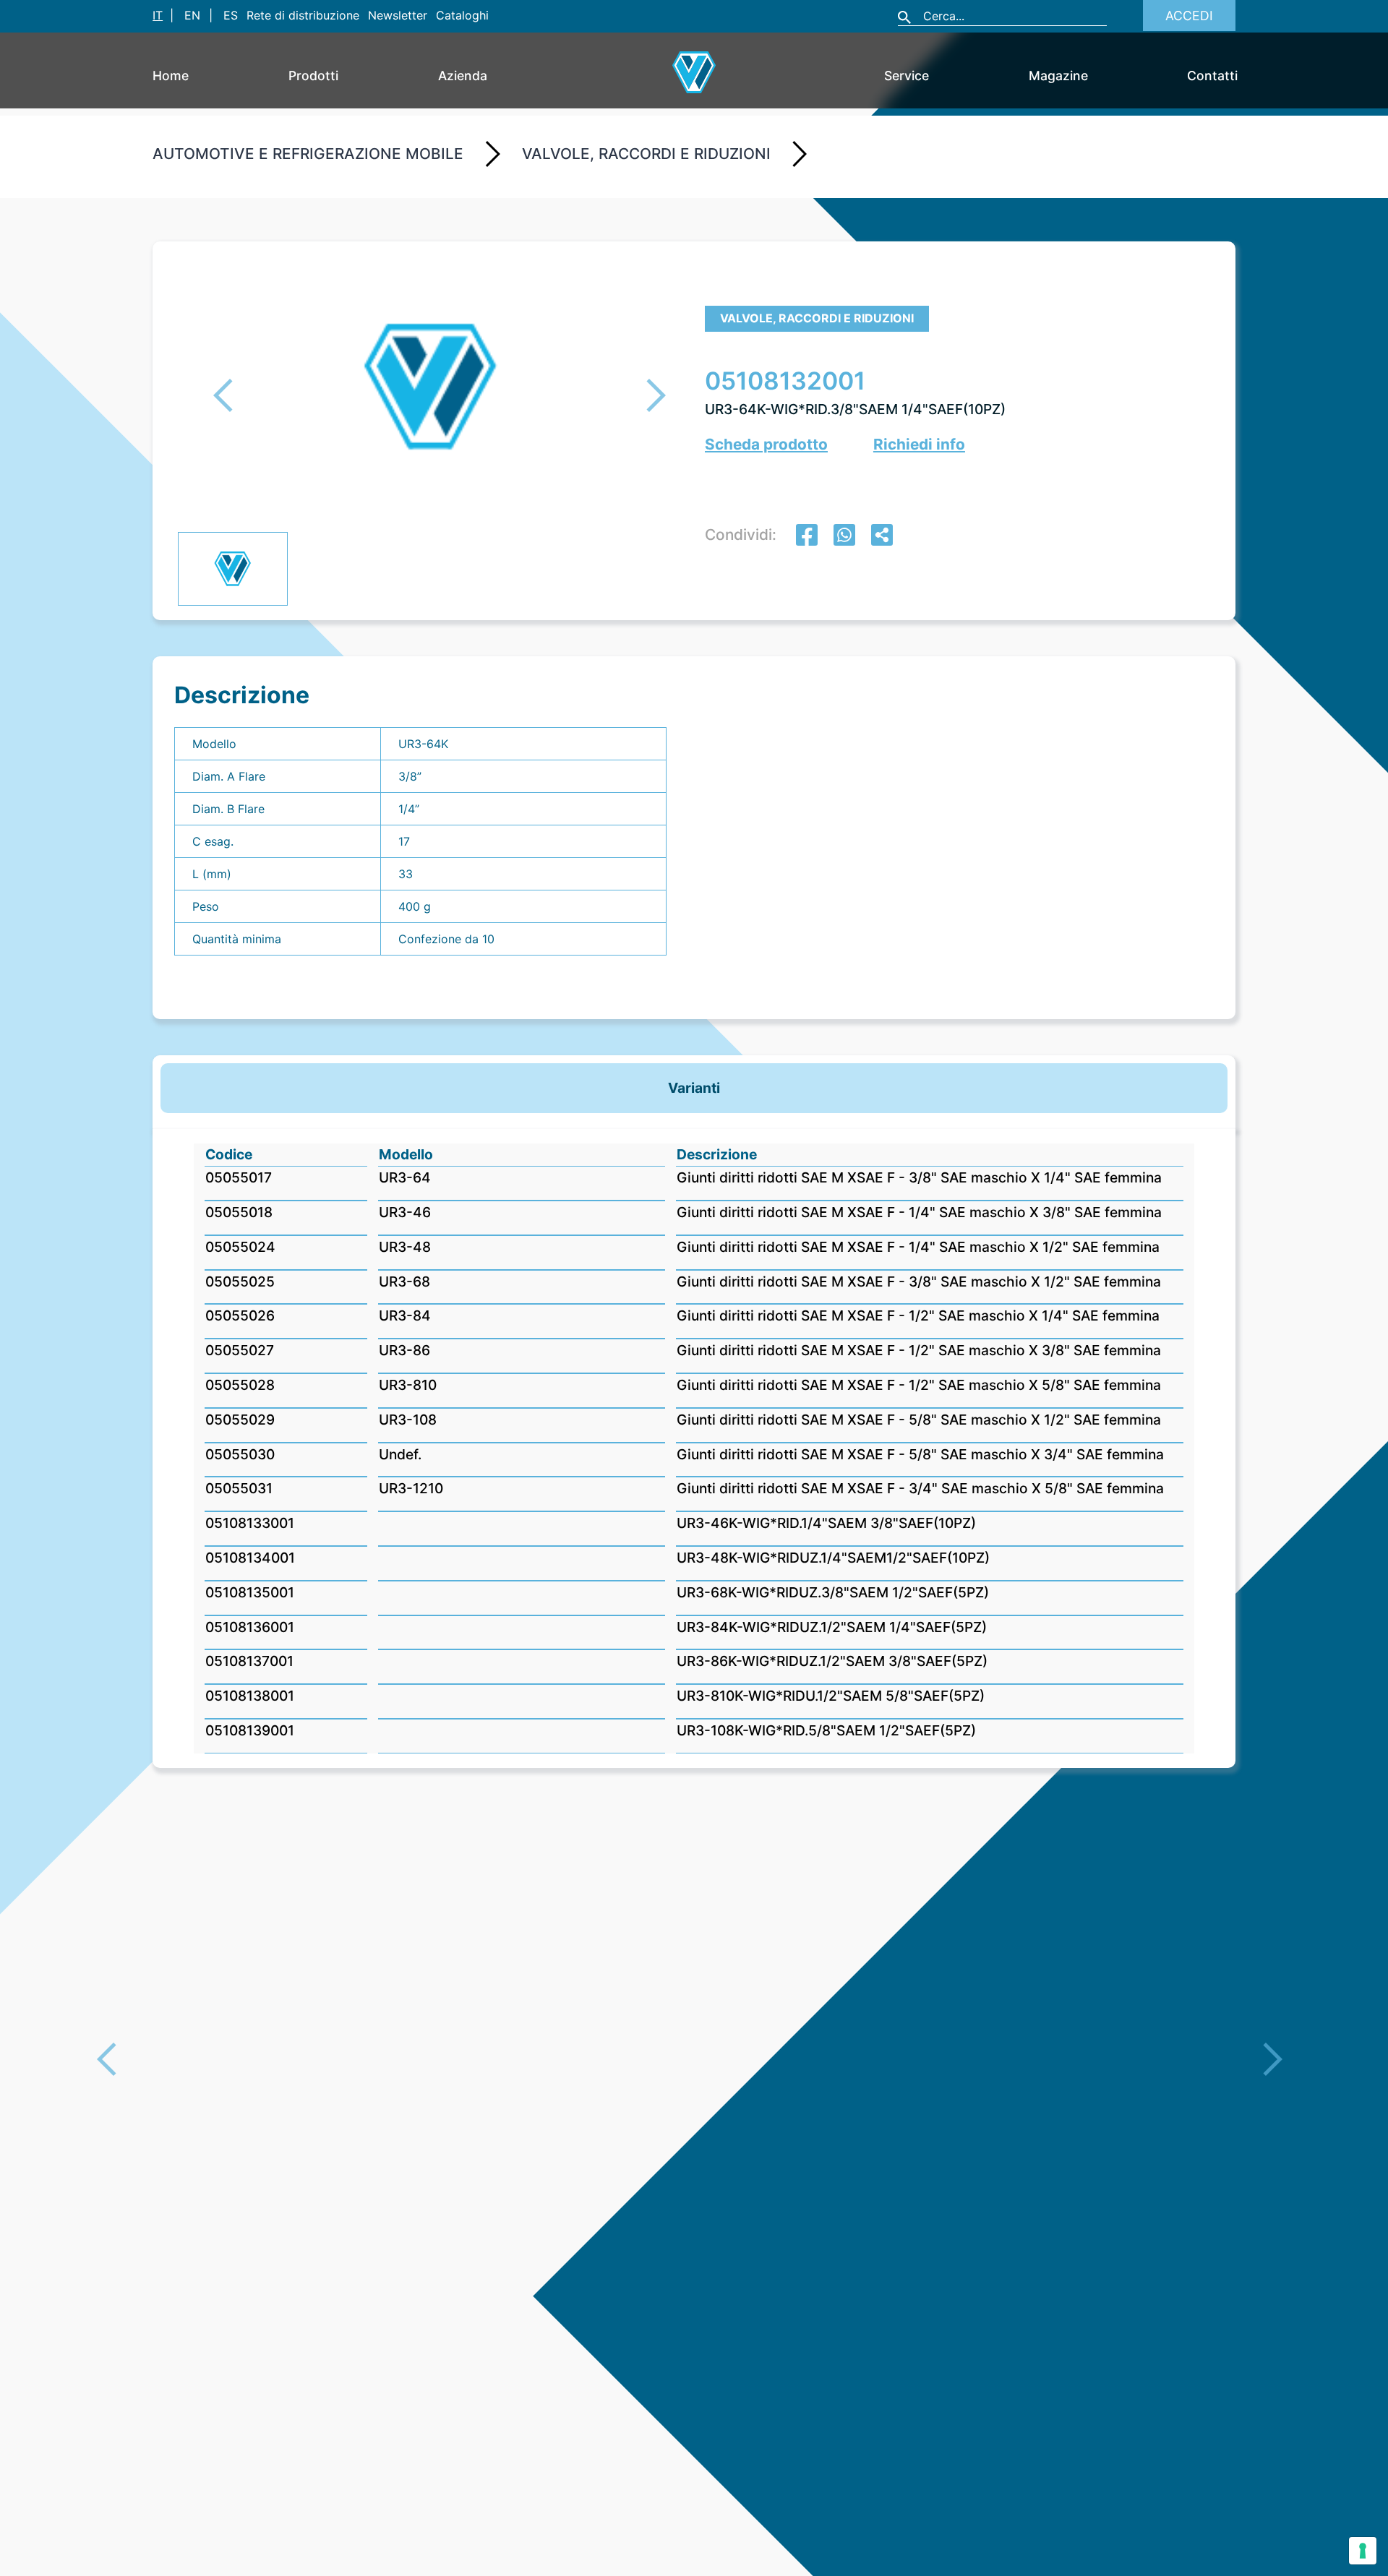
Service (907, 76)
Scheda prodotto (766, 444)
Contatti (1212, 76)
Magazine (1058, 76)
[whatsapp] (844, 537)
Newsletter (398, 15)
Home (171, 76)
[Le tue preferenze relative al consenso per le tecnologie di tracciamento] (1363, 2551)
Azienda (463, 76)
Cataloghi (462, 15)
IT (158, 15)
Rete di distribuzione (303, 15)
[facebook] (807, 537)
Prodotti (313, 76)
